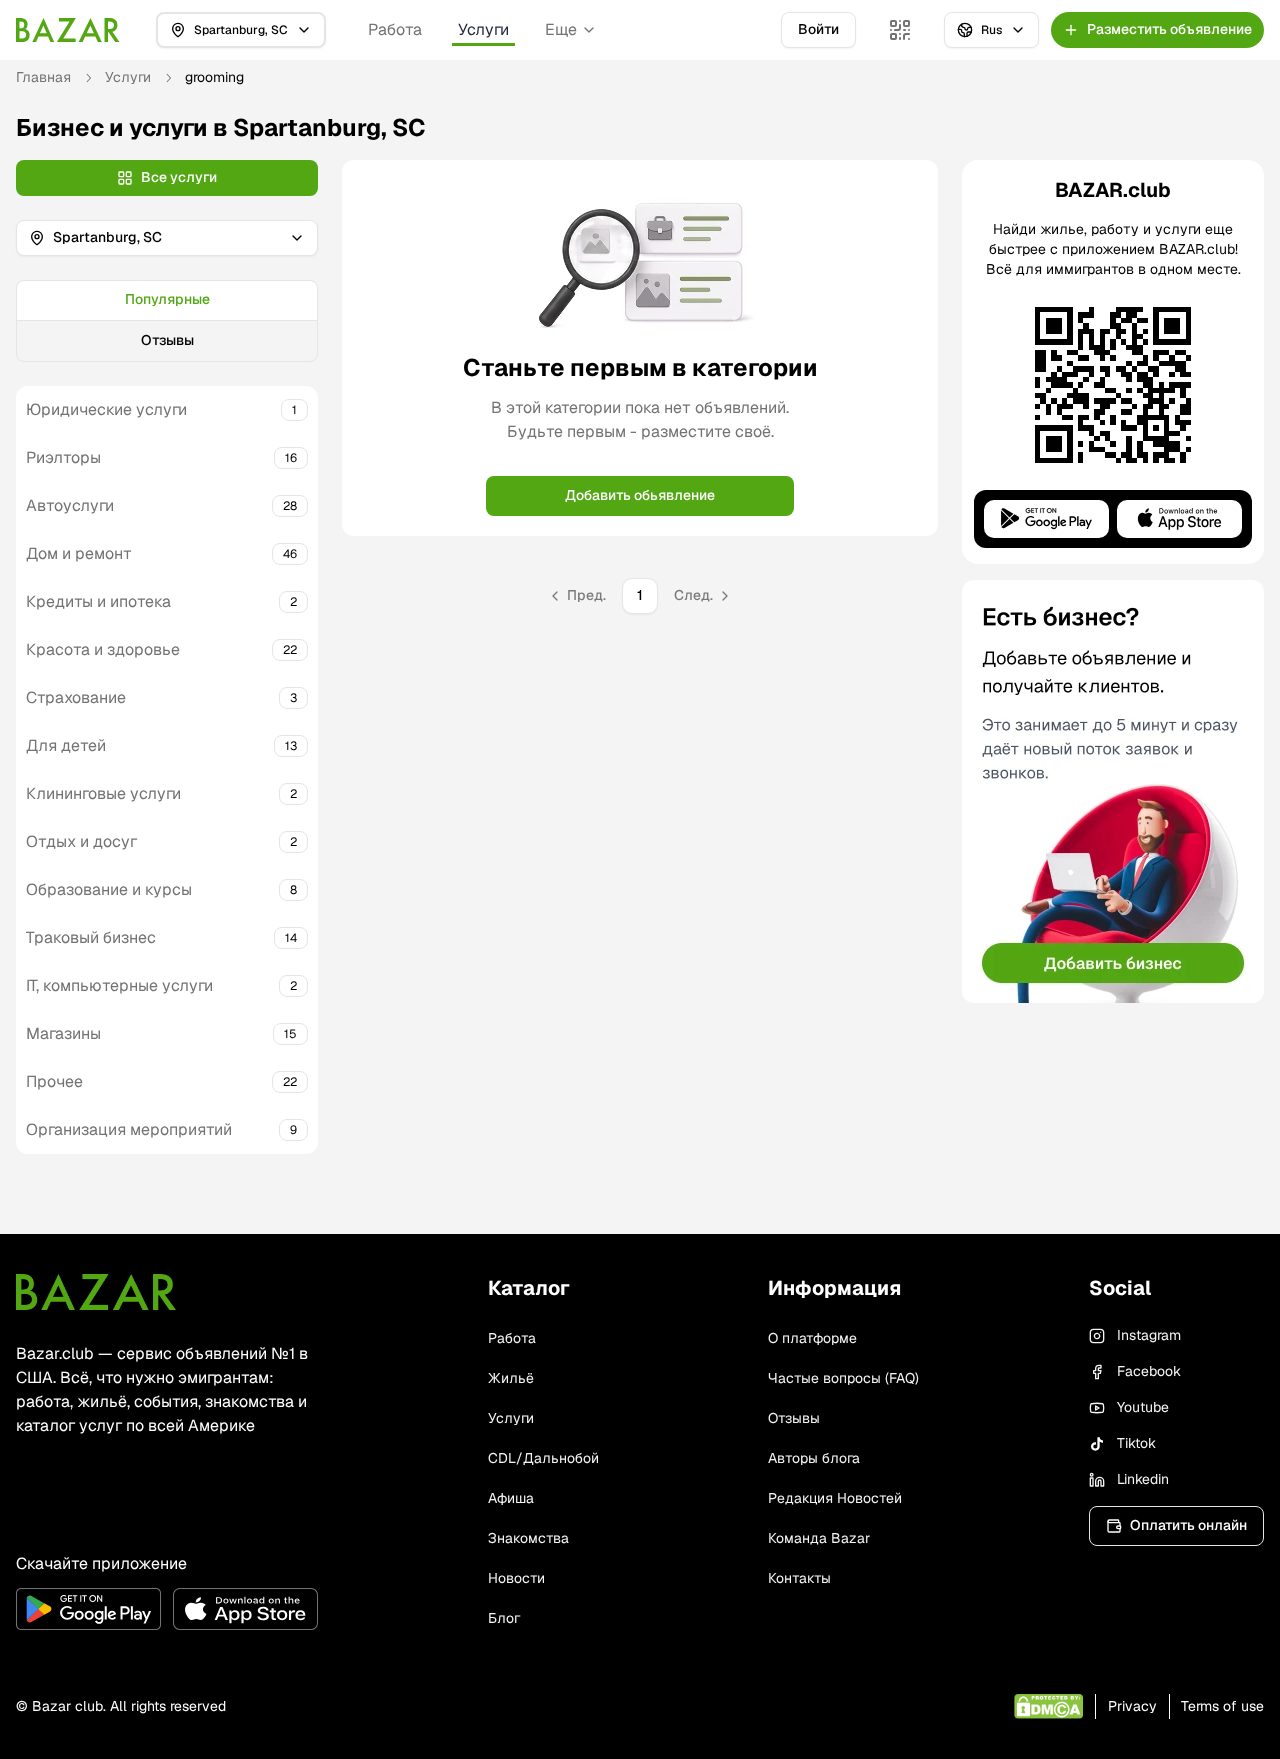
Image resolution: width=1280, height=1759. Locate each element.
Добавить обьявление (640, 495)
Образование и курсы (109, 889)
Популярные (167, 299)
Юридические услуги (106, 409)
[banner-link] (1113, 791)
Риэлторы (63, 457)
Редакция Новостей (835, 1498)
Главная (43, 77)
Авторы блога (814, 1458)
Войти (818, 29)
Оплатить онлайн (1188, 1525)
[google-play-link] (88, 1609)
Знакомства (528, 1538)
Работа (395, 29)
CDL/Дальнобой (543, 1458)
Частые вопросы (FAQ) (843, 1378)
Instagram (1149, 1335)
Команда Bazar (819, 1538)
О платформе (812, 1338)
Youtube (1143, 1407)
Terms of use (1222, 1706)
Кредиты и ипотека (98, 601)
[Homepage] (68, 30)
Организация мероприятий (129, 1129)
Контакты (799, 1578)
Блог (504, 1618)
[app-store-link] (245, 1609)
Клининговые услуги (103, 793)
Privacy (1132, 1706)
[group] (167, 321)
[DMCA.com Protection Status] (1048, 1706)
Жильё (511, 1378)
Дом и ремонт (79, 553)
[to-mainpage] (96, 1292)
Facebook (1149, 1371)
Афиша (511, 1498)
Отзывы (167, 340)
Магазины (63, 1033)
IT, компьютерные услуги (119, 985)
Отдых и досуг (81, 841)
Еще (561, 29)
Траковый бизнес (91, 937)
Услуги (483, 29)
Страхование (76, 697)
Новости (516, 1578)
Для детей (66, 745)
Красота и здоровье (103, 649)
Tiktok (1136, 1443)
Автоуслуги (70, 505)
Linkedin (1143, 1479)
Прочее (54, 1081)
